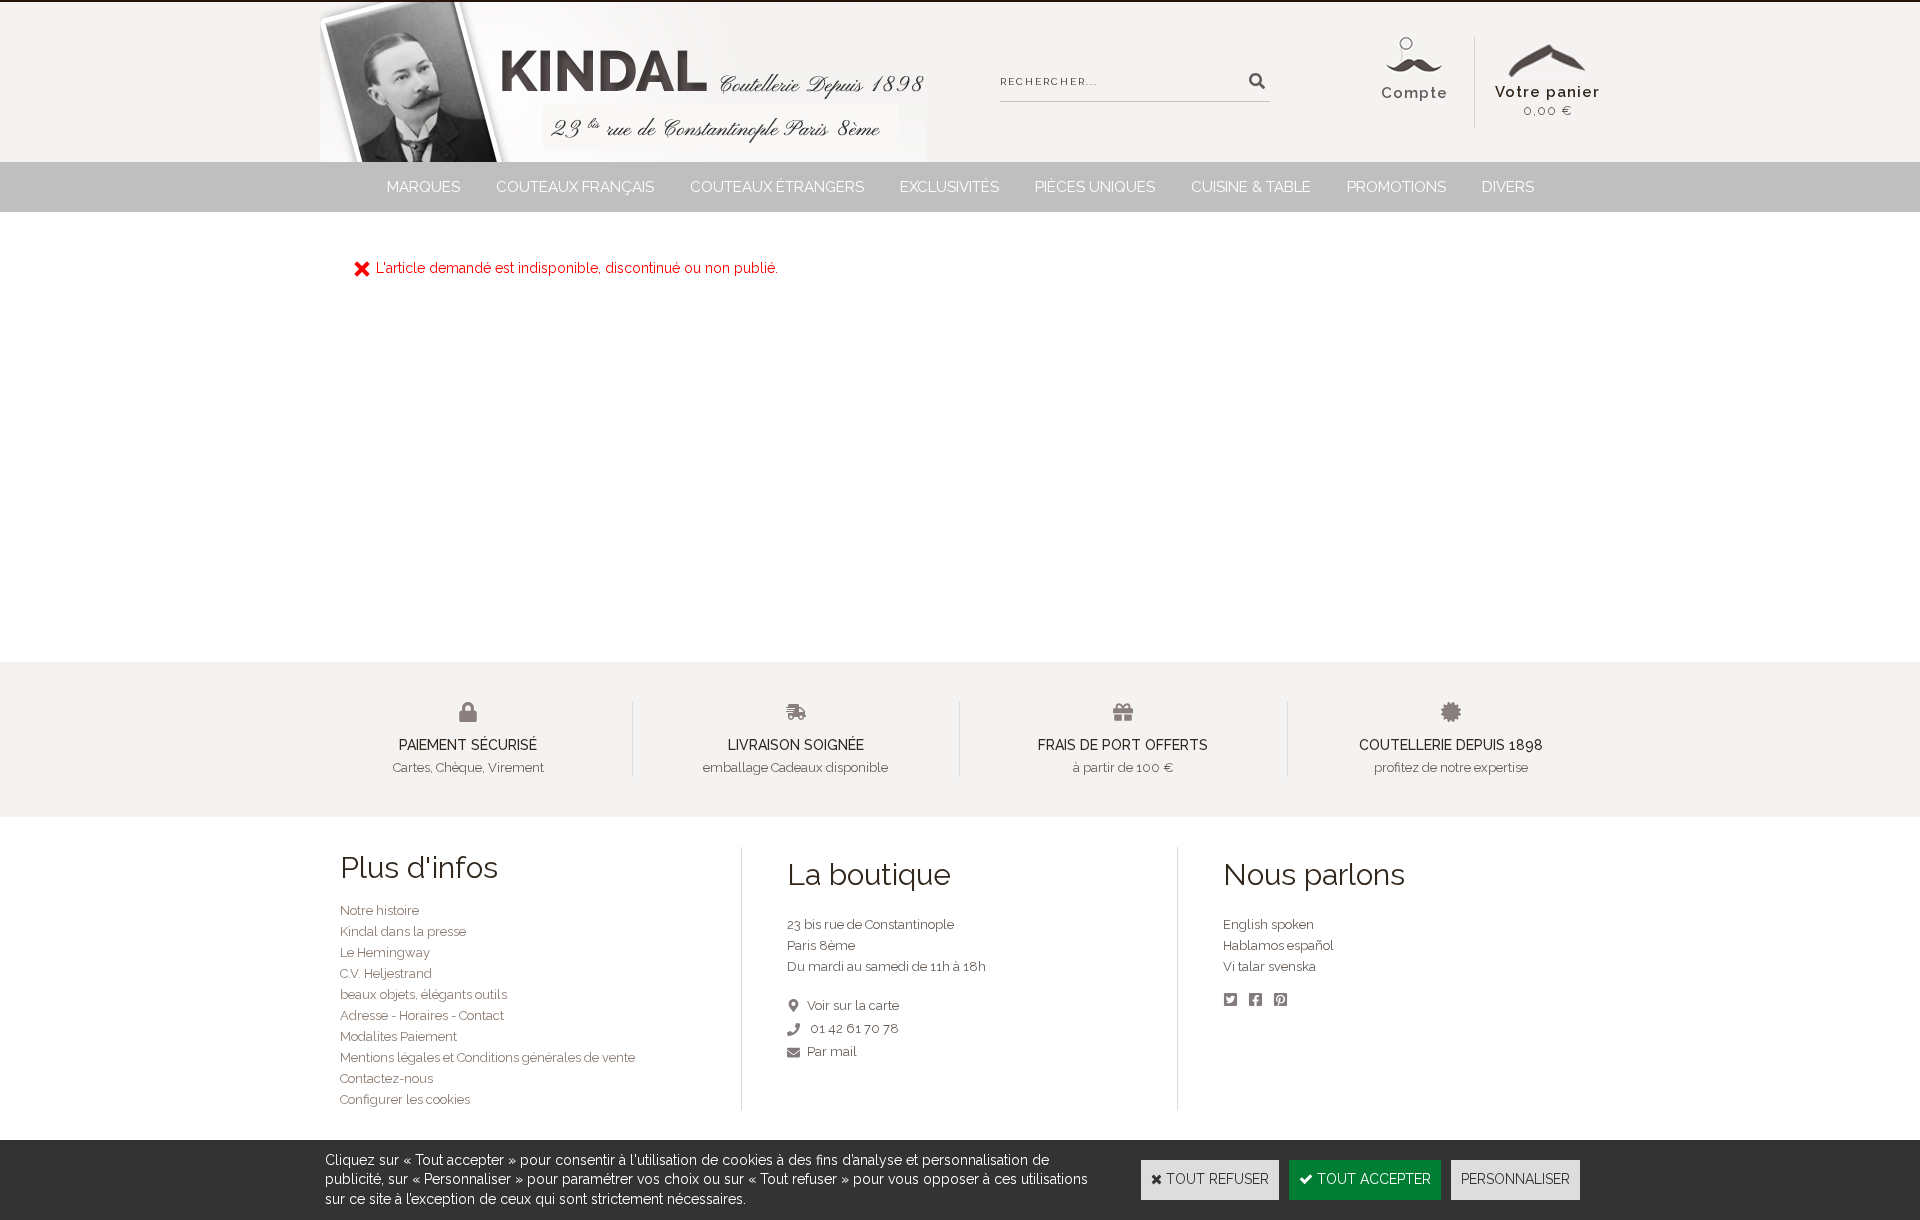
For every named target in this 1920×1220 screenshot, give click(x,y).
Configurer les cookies (405, 1099)
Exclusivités (949, 187)
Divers (1508, 187)
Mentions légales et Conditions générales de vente (487, 1057)
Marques (423, 187)
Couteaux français (575, 187)
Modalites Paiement (398, 1036)
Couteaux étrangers (777, 187)
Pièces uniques (1095, 187)
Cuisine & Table (1251, 187)
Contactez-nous (386, 1078)
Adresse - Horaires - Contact (422, 1015)
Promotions (1396, 187)
